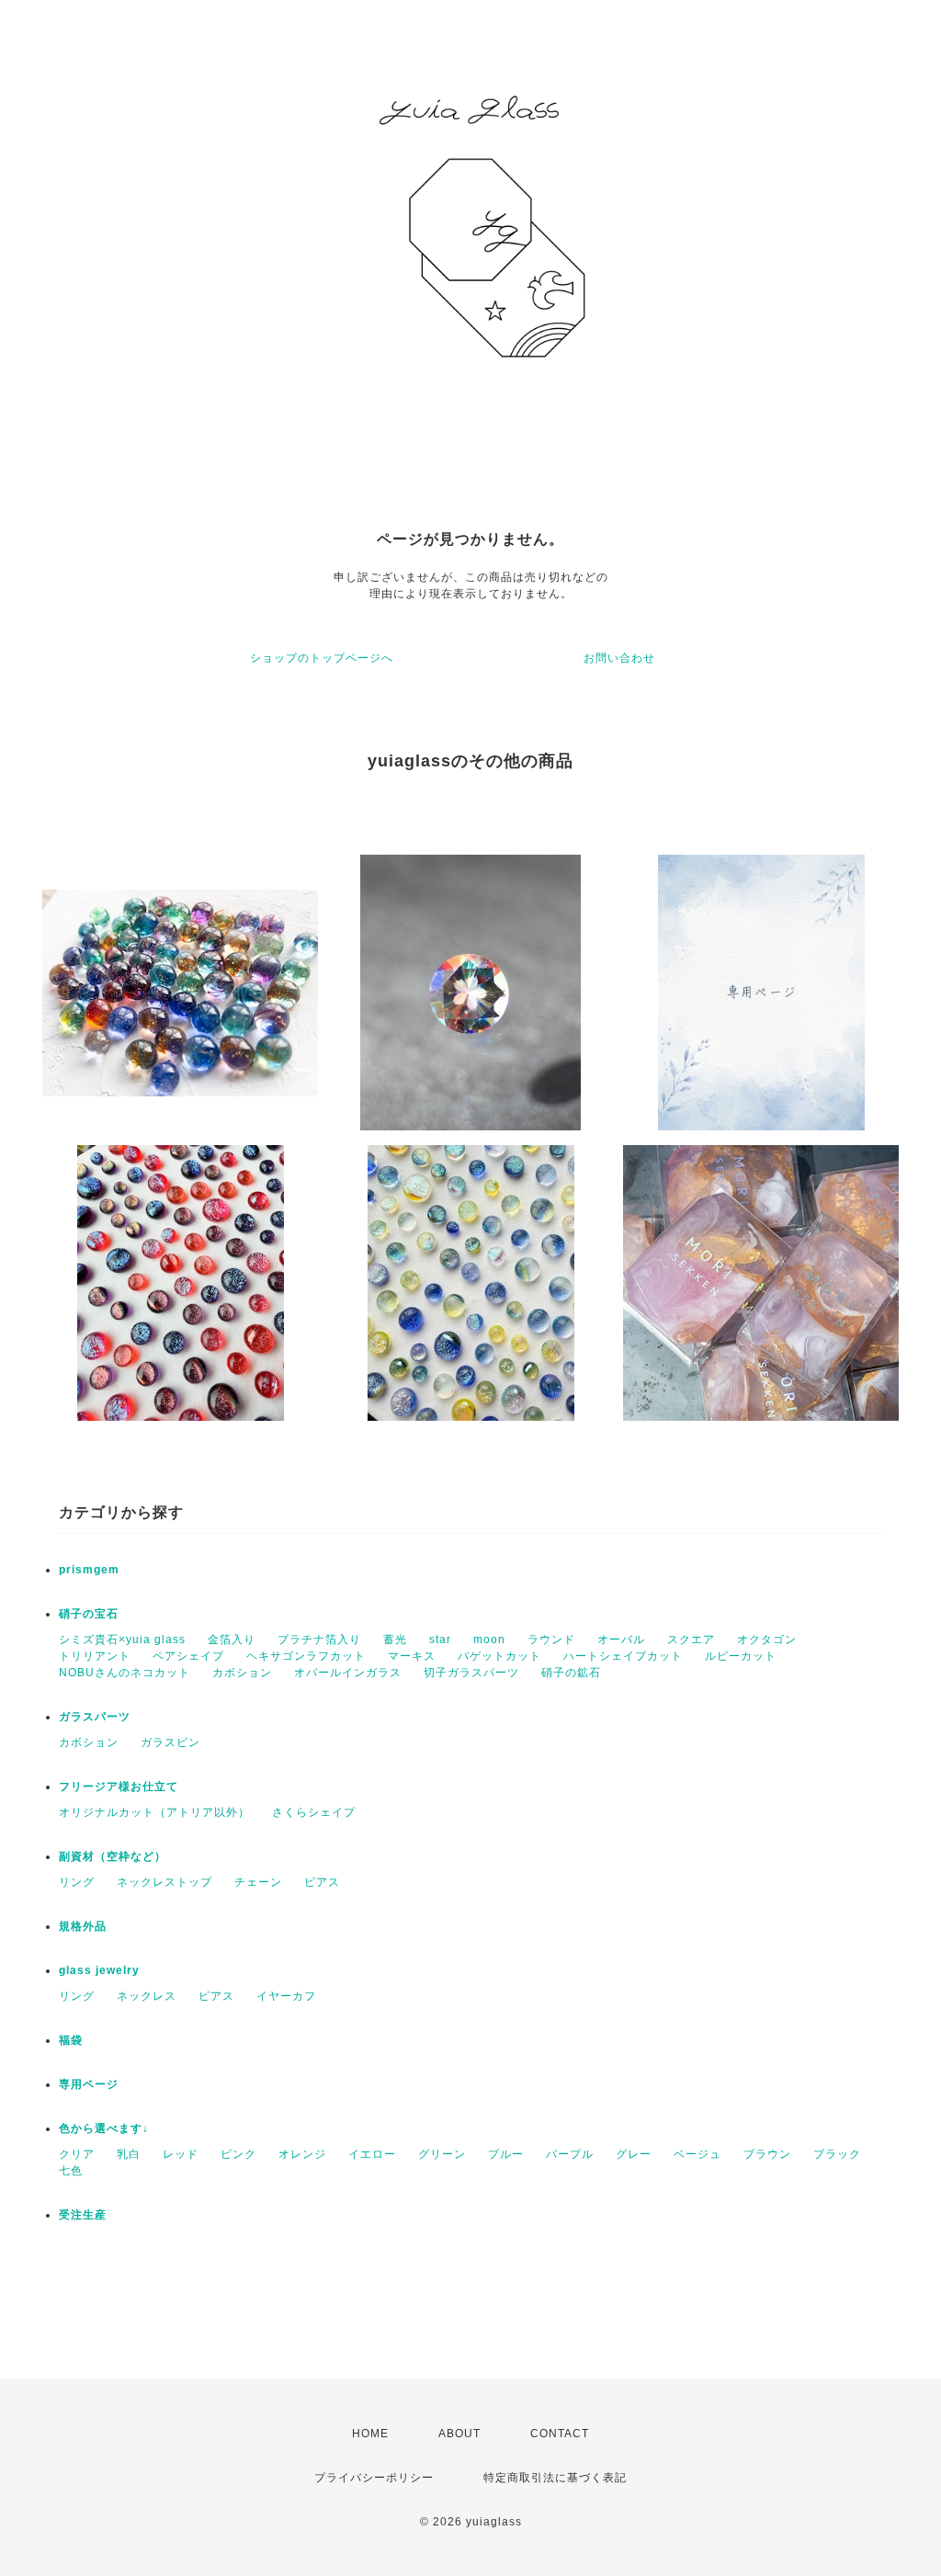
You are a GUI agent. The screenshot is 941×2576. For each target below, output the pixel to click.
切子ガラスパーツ (471, 1673)
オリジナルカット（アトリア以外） (154, 1812)
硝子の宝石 (89, 1614)
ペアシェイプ (188, 1656)
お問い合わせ (619, 658)
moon (489, 1640)
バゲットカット (499, 1656)
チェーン (258, 1882)
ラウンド (551, 1640)
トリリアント (95, 1656)
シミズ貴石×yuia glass (122, 1640)
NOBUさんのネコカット (125, 1673)
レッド (181, 2154)
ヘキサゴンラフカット (306, 1656)
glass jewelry (99, 1970)
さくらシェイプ (314, 1812)
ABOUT (459, 2434)
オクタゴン (767, 1640)
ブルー (506, 2154)
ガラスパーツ (95, 1717)
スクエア (691, 1640)
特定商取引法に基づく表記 (555, 2478)
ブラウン (767, 2154)
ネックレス (147, 1996)
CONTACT (560, 2434)
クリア (77, 2154)
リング (77, 1882)
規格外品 (83, 1926)
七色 (71, 2171)
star (440, 1640)
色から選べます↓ (104, 2128)
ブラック (837, 2154)
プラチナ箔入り (319, 1640)
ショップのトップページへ (322, 658)
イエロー (372, 2154)
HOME (370, 2434)
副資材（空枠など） (113, 1856)
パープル (570, 2154)
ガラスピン (170, 1742)
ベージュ (697, 2154)
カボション (242, 1673)
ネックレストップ (164, 1882)
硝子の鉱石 (571, 1673)
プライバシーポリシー (374, 2478)
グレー (634, 2154)
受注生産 (83, 2215)
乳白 (129, 2154)
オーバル (621, 1640)
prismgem (89, 1570)
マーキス (412, 1656)
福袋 (71, 2040)
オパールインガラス (348, 1673)
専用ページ (89, 2084)
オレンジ (302, 2154)
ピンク (238, 2154)
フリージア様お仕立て (119, 1787)
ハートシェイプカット (623, 1656)
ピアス (322, 1882)
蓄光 (395, 1640)
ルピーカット (741, 1656)
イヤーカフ (286, 1996)
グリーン (442, 2154)
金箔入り (232, 1640)
